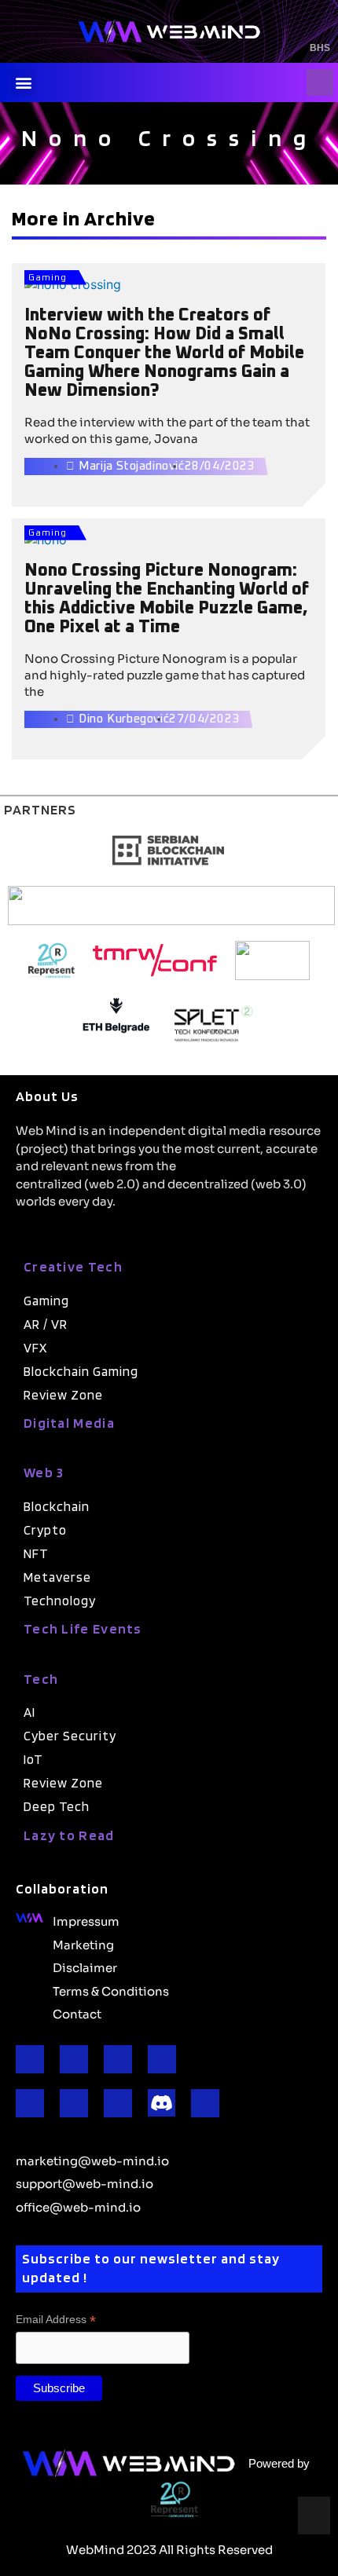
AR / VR (46, 1324)
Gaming (48, 278)
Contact (77, 2013)
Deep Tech (57, 1806)
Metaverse (57, 1577)
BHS (320, 48)
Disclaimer (85, 1967)
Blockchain (57, 1506)
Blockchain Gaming (81, 1371)
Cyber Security (70, 1736)
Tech (41, 1679)
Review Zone (63, 1395)
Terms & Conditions (111, 1990)
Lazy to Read (69, 1835)
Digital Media (69, 1423)
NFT (36, 1553)
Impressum (86, 1920)
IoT (33, 1759)
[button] (23, 83)
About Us (47, 1096)
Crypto (45, 1530)
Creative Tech (73, 1266)
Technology (60, 1601)
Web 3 (44, 1472)
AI (29, 1712)
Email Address (56, 2320)
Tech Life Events (83, 1628)
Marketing (83, 1944)
